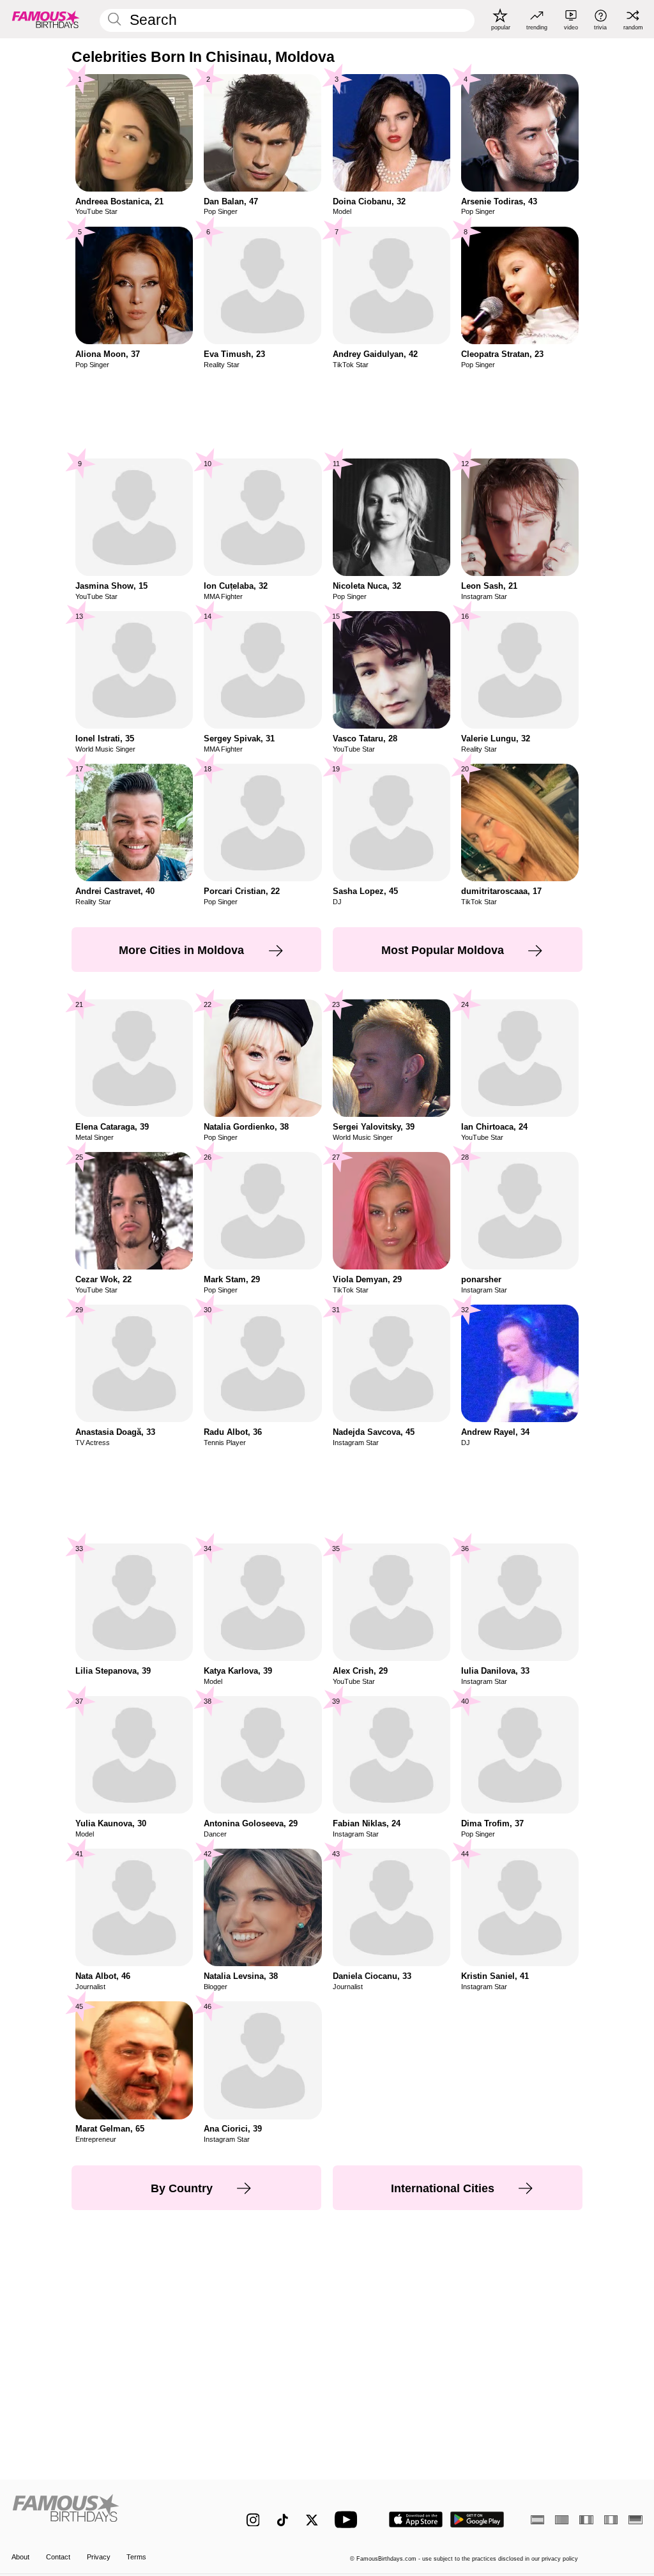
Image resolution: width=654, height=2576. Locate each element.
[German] (635, 2520)
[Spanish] (537, 2520)
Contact (58, 2557)
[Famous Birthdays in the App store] (416, 2519)
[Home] (110, 2513)
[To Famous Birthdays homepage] (46, 19)
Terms (136, 2557)
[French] (586, 2520)
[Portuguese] (562, 2520)
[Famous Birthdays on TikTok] (283, 2520)
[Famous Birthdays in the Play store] (477, 2519)
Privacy (99, 2557)
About (20, 2557)
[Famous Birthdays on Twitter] (312, 2520)
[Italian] (611, 2520)
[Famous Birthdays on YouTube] (349, 2519)
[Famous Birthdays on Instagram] (253, 2520)
